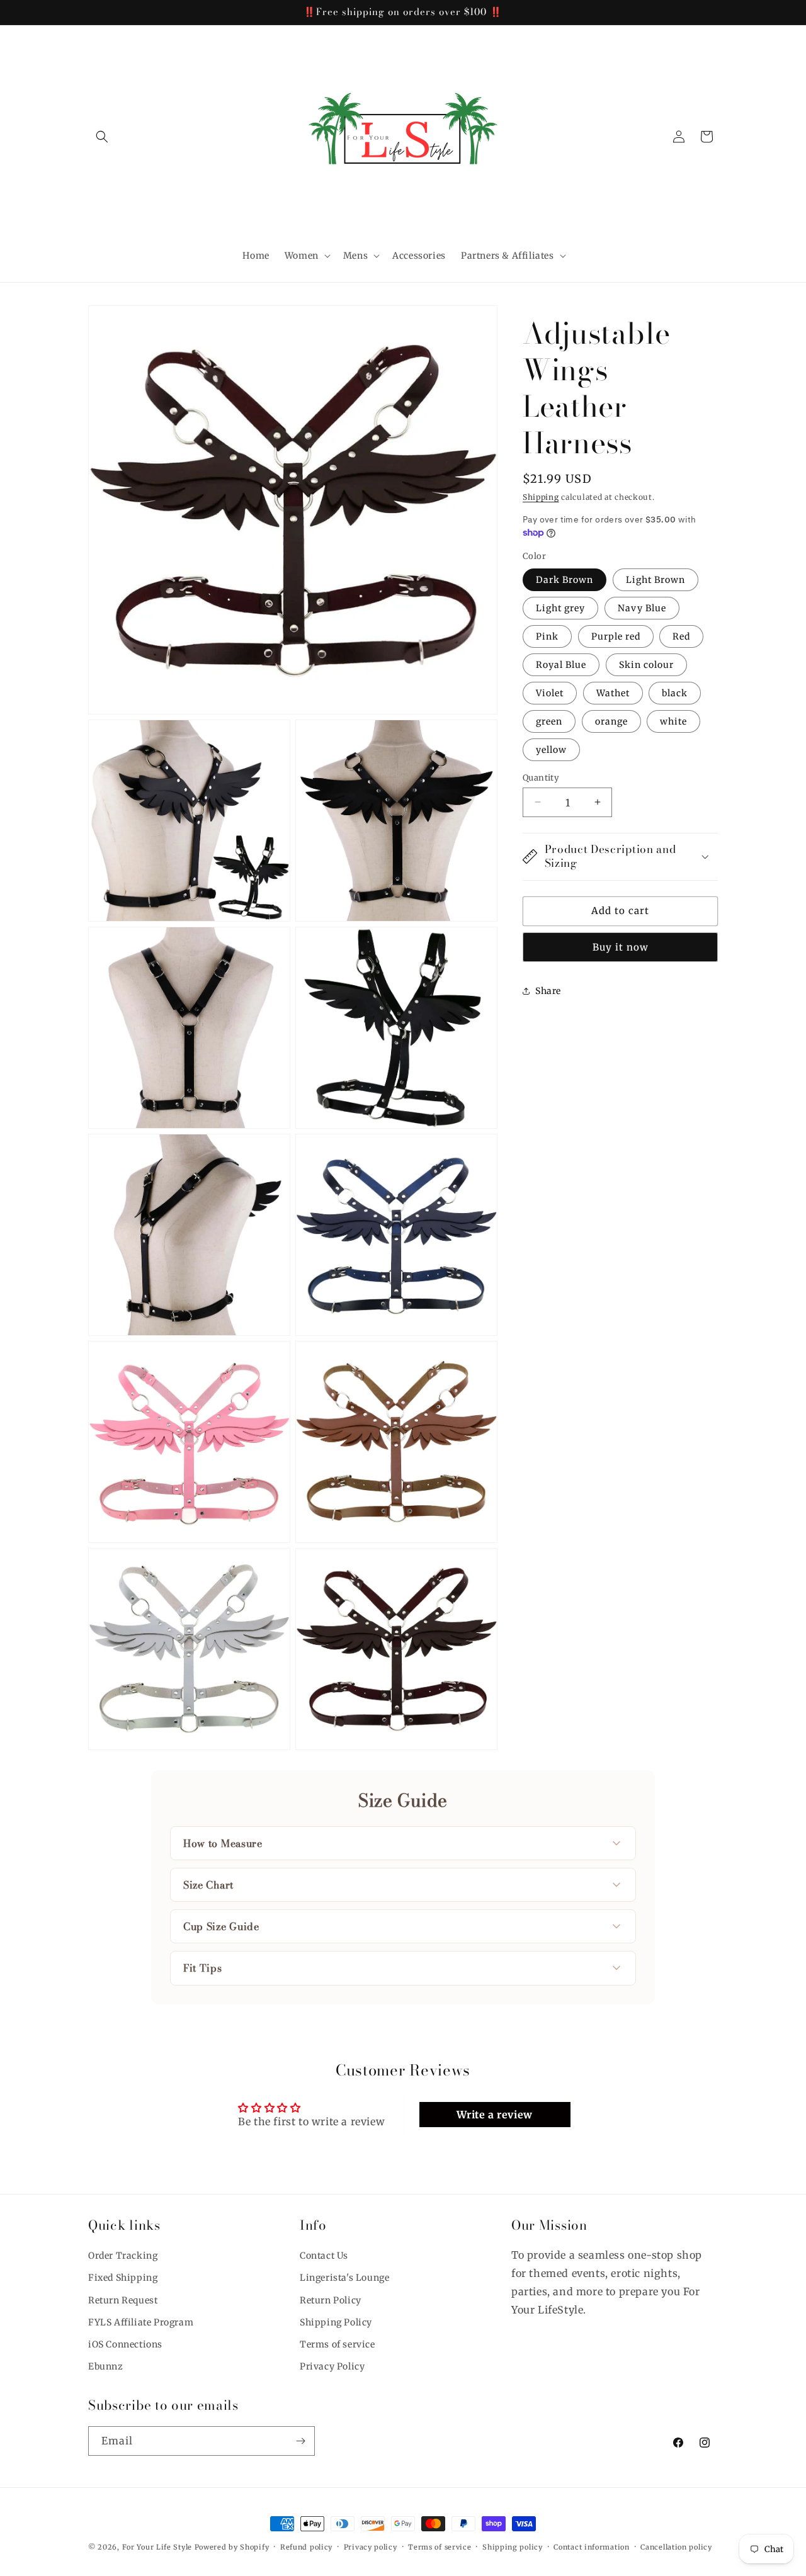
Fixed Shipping (123, 2278)
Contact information (591, 2546)
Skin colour (646, 664)
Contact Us (324, 2256)
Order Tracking (123, 2256)
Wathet (613, 692)
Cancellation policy (676, 2546)
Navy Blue (642, 607)
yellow (551, 749)
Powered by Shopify (232, 2547)
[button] (102, 137)
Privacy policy (371, 2546)
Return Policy (331, 2300)
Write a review (494, 2115)
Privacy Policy (332, 2366)
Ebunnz (106, 2366)
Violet (550, 692)
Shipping (541, 497)
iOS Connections (125, 2344)
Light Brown (656, 579)
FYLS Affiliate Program (141, 2322)
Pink (547, 636)
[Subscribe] (300, 2441)
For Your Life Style (157, 2547)
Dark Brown (565, 579)
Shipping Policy (336, 2322)
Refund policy (306, 2546)
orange (611, 721)
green (549, 721)
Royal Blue (561, 664)
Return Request (123, 2300)
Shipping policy (513, 2546)
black (675, 692)
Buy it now (621, 946)
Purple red (616, 636)
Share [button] (548, 990)
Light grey (560, 607)
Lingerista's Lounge (344, 2278)
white (673, 721)
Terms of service (338, 2344)
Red (681, 636)
